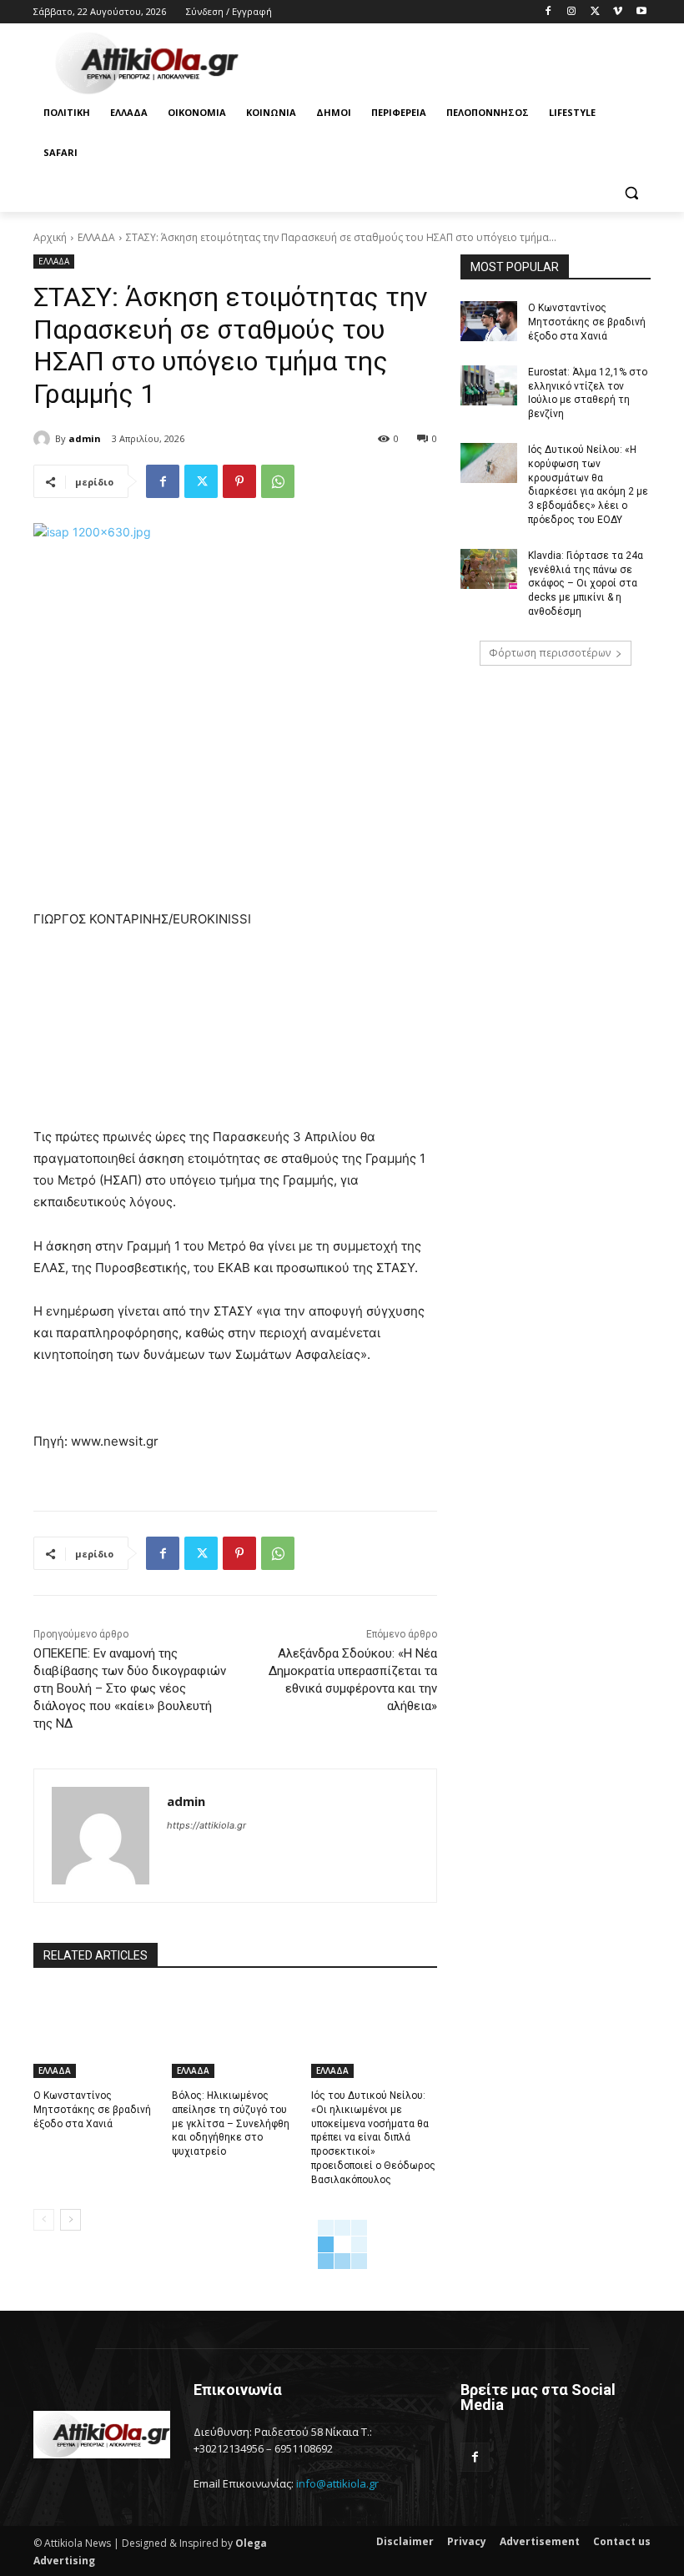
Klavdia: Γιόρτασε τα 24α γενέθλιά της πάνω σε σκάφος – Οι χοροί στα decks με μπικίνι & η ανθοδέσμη (586, 584)
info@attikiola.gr (337, 2483)
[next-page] (70, 2220)
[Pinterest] (239, 481)
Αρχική (50, 237)
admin (85, 438)
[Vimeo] (618, 12)
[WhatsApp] (278, 481)
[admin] (44, 439)
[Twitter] (595, 12)
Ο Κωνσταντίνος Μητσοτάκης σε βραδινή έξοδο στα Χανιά (92, 2110)
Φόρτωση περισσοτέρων (550, 653)
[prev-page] (44, 2220)
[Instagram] (572, 12)
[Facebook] (548, 12)
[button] (631, 193)
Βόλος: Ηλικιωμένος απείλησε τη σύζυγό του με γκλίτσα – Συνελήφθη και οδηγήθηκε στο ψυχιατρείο (231, 2123)
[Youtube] (641, 12)
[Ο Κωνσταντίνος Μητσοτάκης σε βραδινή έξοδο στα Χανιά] (96, 2034)
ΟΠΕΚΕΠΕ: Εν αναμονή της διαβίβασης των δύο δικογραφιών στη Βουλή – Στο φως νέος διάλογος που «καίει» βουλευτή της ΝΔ (130, 1688)
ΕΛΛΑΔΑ (96, 237)
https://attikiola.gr (206, 1825)
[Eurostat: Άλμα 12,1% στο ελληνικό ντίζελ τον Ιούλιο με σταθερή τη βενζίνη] (489, 385)
